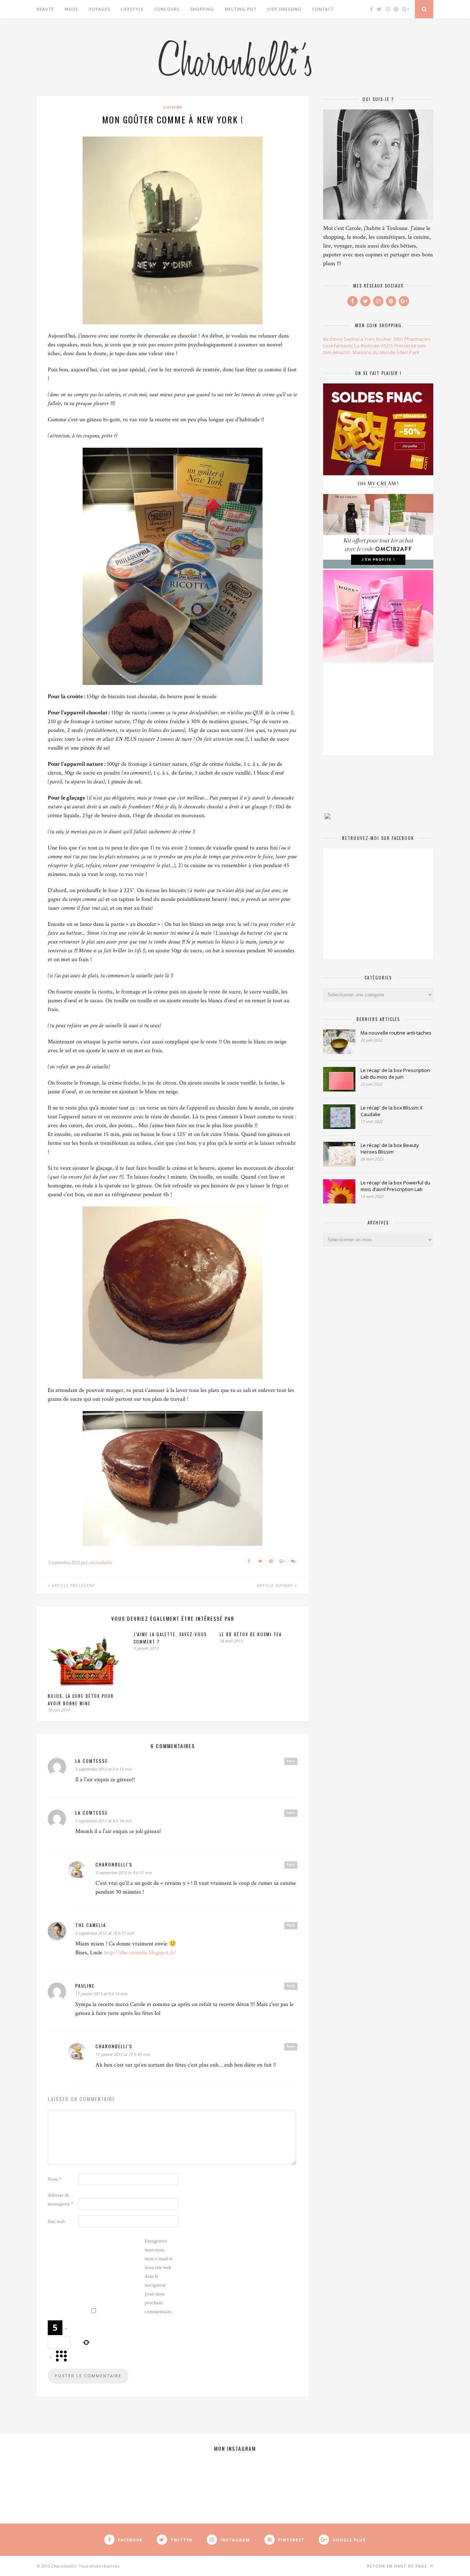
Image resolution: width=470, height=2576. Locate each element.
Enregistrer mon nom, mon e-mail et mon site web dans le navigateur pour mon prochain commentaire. (159, 2276)
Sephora (353, 339)
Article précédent (73, 1585)
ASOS (387, 346)
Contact (323, 9)
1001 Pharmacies (412, 339)
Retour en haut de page (398, 2566)
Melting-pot (241, 9)
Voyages (100, 9)
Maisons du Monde (374, 352)
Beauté (45, 9)
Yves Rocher (378, 339)
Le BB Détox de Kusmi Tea (251, 1634)
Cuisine (173, 107)
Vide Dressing (284, 9)
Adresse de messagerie (60, 2200)
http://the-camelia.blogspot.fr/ (140, 1953)
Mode (71, 9)
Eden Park (408, 352)
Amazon (342, 352)
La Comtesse (92, 1761)
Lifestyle (132, 9)
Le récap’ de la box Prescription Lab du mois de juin (395, 1074)
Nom (55, 2179)
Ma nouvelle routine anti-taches (396, 1033)
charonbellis (100, 1563)
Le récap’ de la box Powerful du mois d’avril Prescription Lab (395, 1186)
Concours (167, 9)
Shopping (202, 9)
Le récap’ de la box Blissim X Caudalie (392, 1111)
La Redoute (367, 346)
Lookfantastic (338, 346)
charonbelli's (114, 1864)
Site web (56, 2222)
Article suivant (276, 1585)
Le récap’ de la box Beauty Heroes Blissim (390, 1148)
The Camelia (91, 1925)
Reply (291, 1761)
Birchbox (333, 339)
